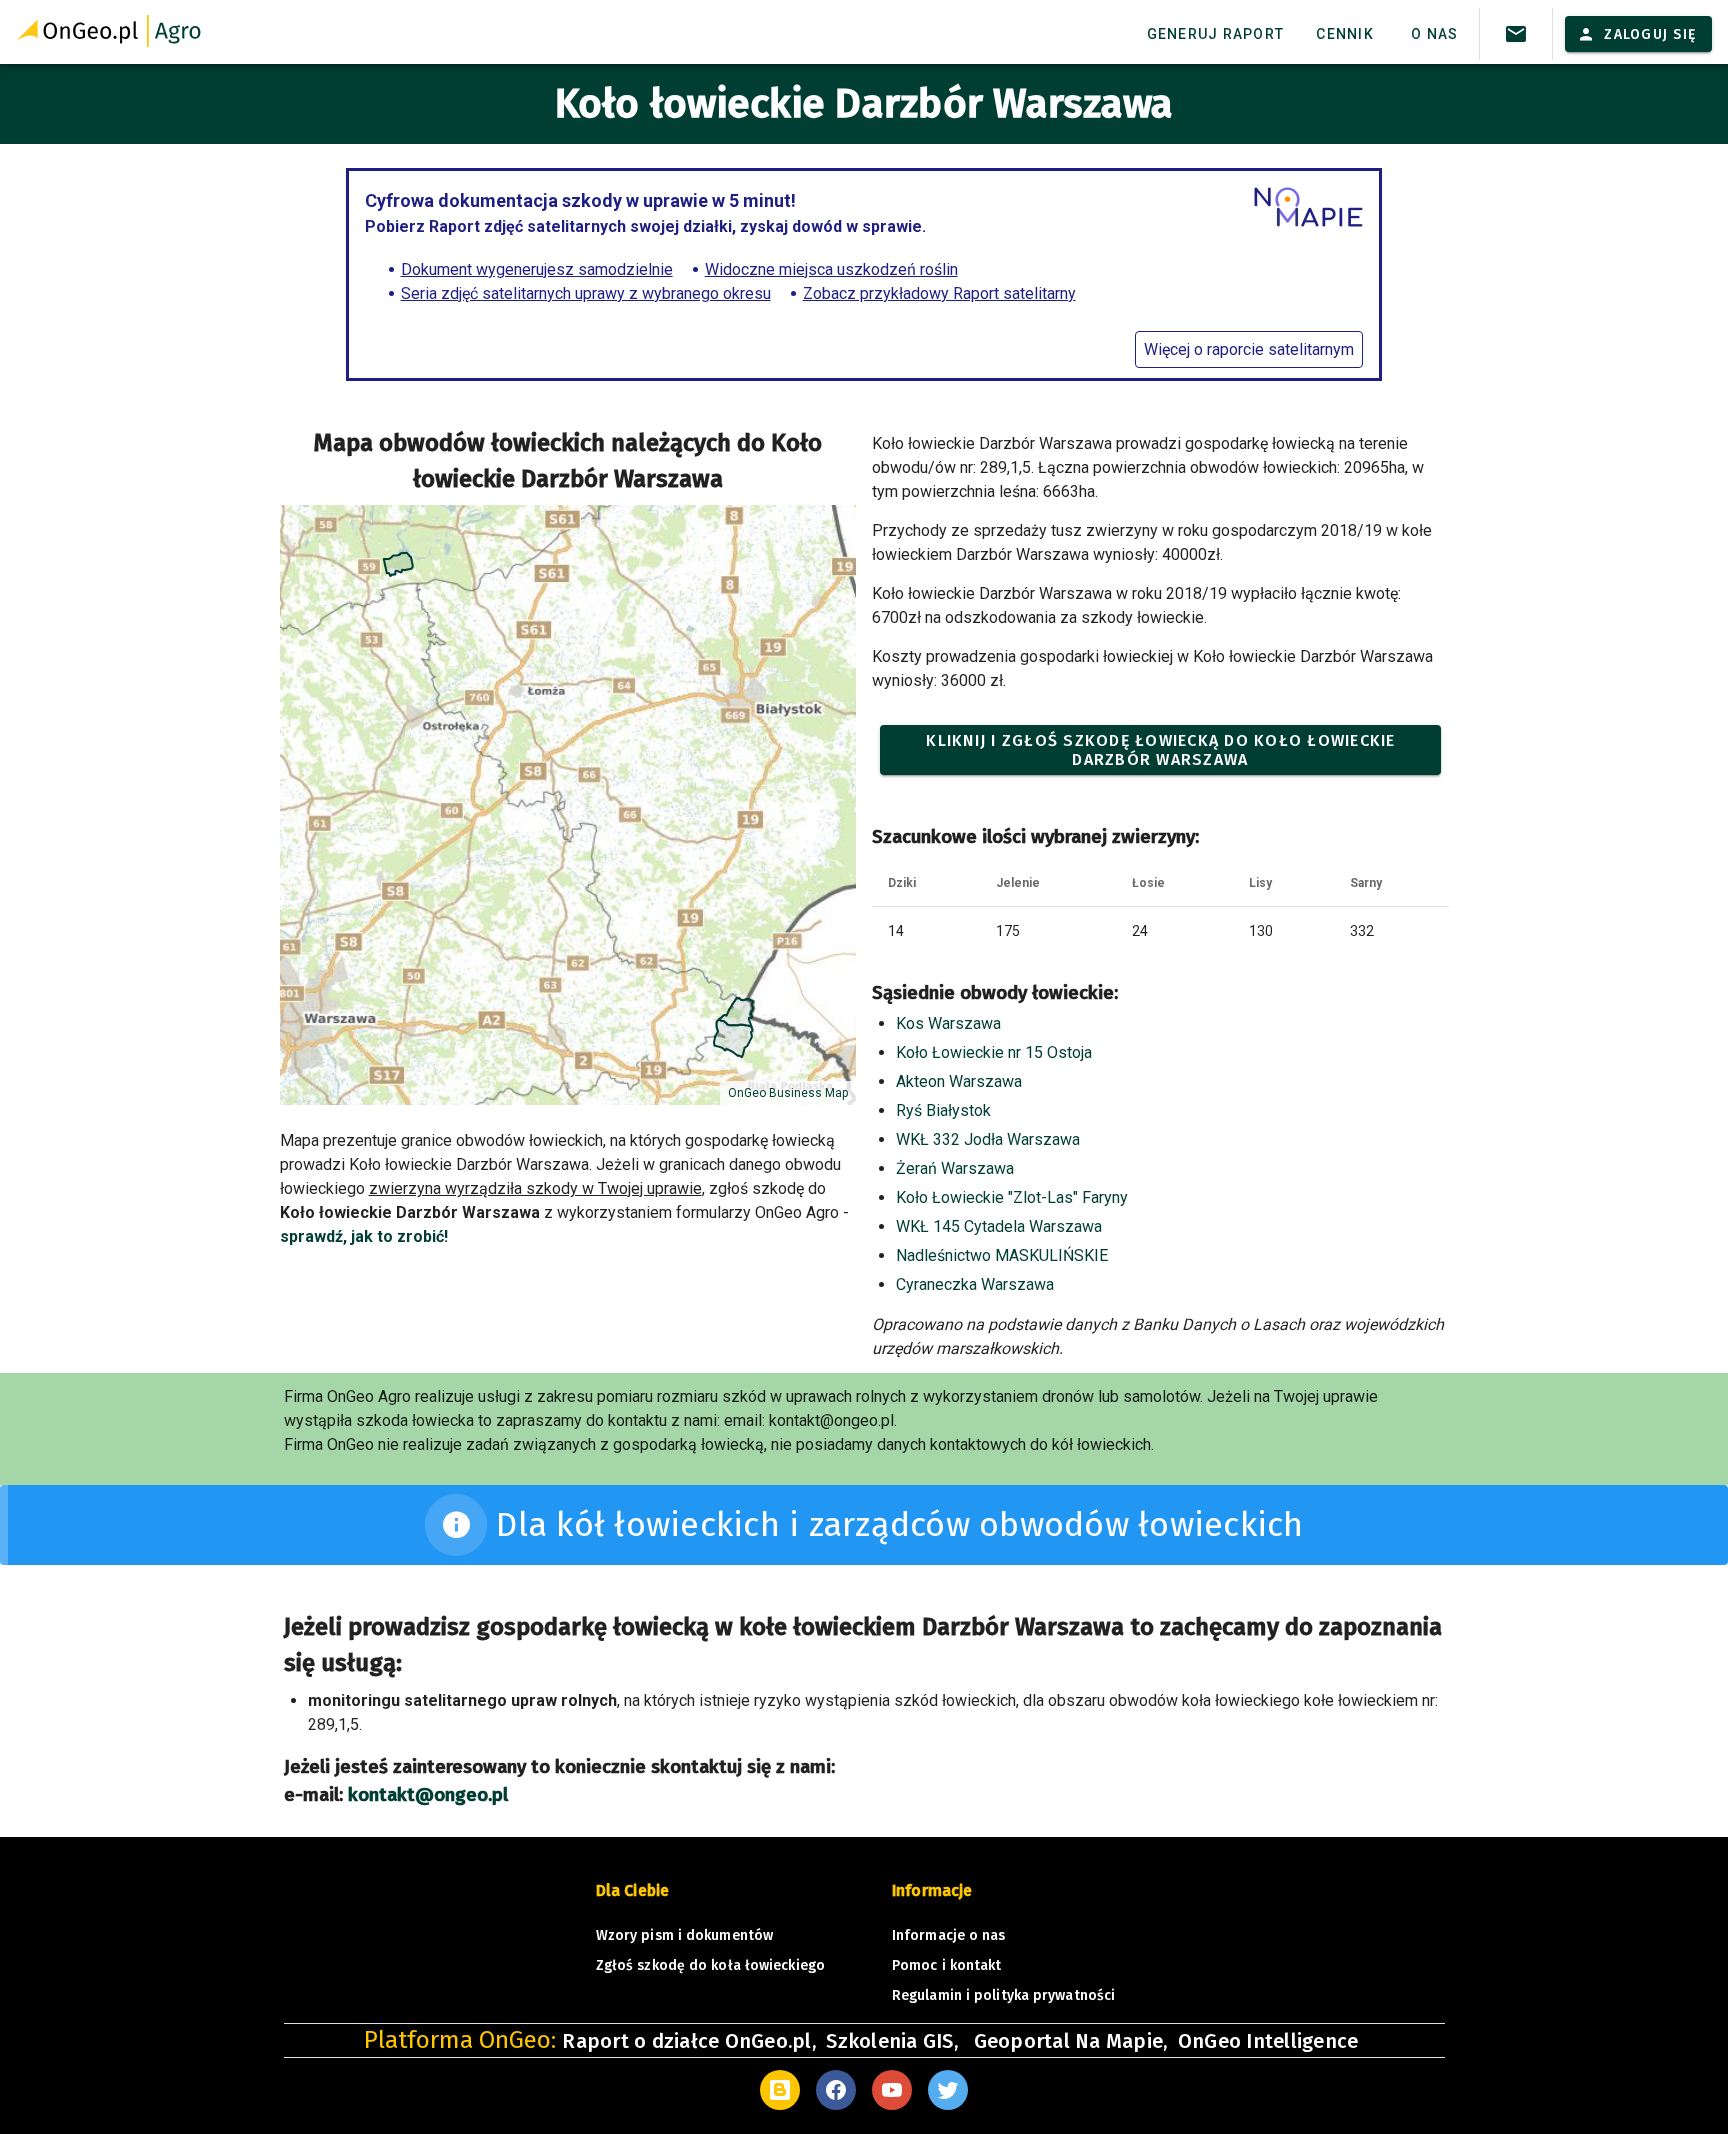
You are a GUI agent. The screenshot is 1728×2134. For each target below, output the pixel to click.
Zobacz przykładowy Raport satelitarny (939, 293)
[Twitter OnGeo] (948, 2090)
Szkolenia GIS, (894, 2041)
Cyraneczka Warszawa (975, 1284)
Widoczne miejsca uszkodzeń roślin (831, 269)
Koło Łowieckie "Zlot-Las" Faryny (1012, 1197)
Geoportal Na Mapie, (1071, 2041)
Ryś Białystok (943, 1110)
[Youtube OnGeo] (892, 2090)
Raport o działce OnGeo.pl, (689, 2041)
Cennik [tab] (1345, 34)
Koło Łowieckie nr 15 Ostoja (994, 1052)
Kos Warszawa (948, 1023)
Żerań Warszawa (955, 1168)
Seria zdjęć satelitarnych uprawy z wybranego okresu (586, 293)
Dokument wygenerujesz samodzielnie (537, 269)
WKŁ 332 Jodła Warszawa (988, 1139)
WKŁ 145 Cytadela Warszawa (999, 1226)
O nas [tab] (1434, 34)
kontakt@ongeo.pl (428, 1795)
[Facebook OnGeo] (836, 2090)
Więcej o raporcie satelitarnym (1249, 349)
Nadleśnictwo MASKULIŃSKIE (1002, 1255)
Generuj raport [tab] (1216, 34)
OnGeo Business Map (788, 1093)
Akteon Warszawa (959, 1081)
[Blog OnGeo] (780, 2090)
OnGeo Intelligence (1268, 2041)
